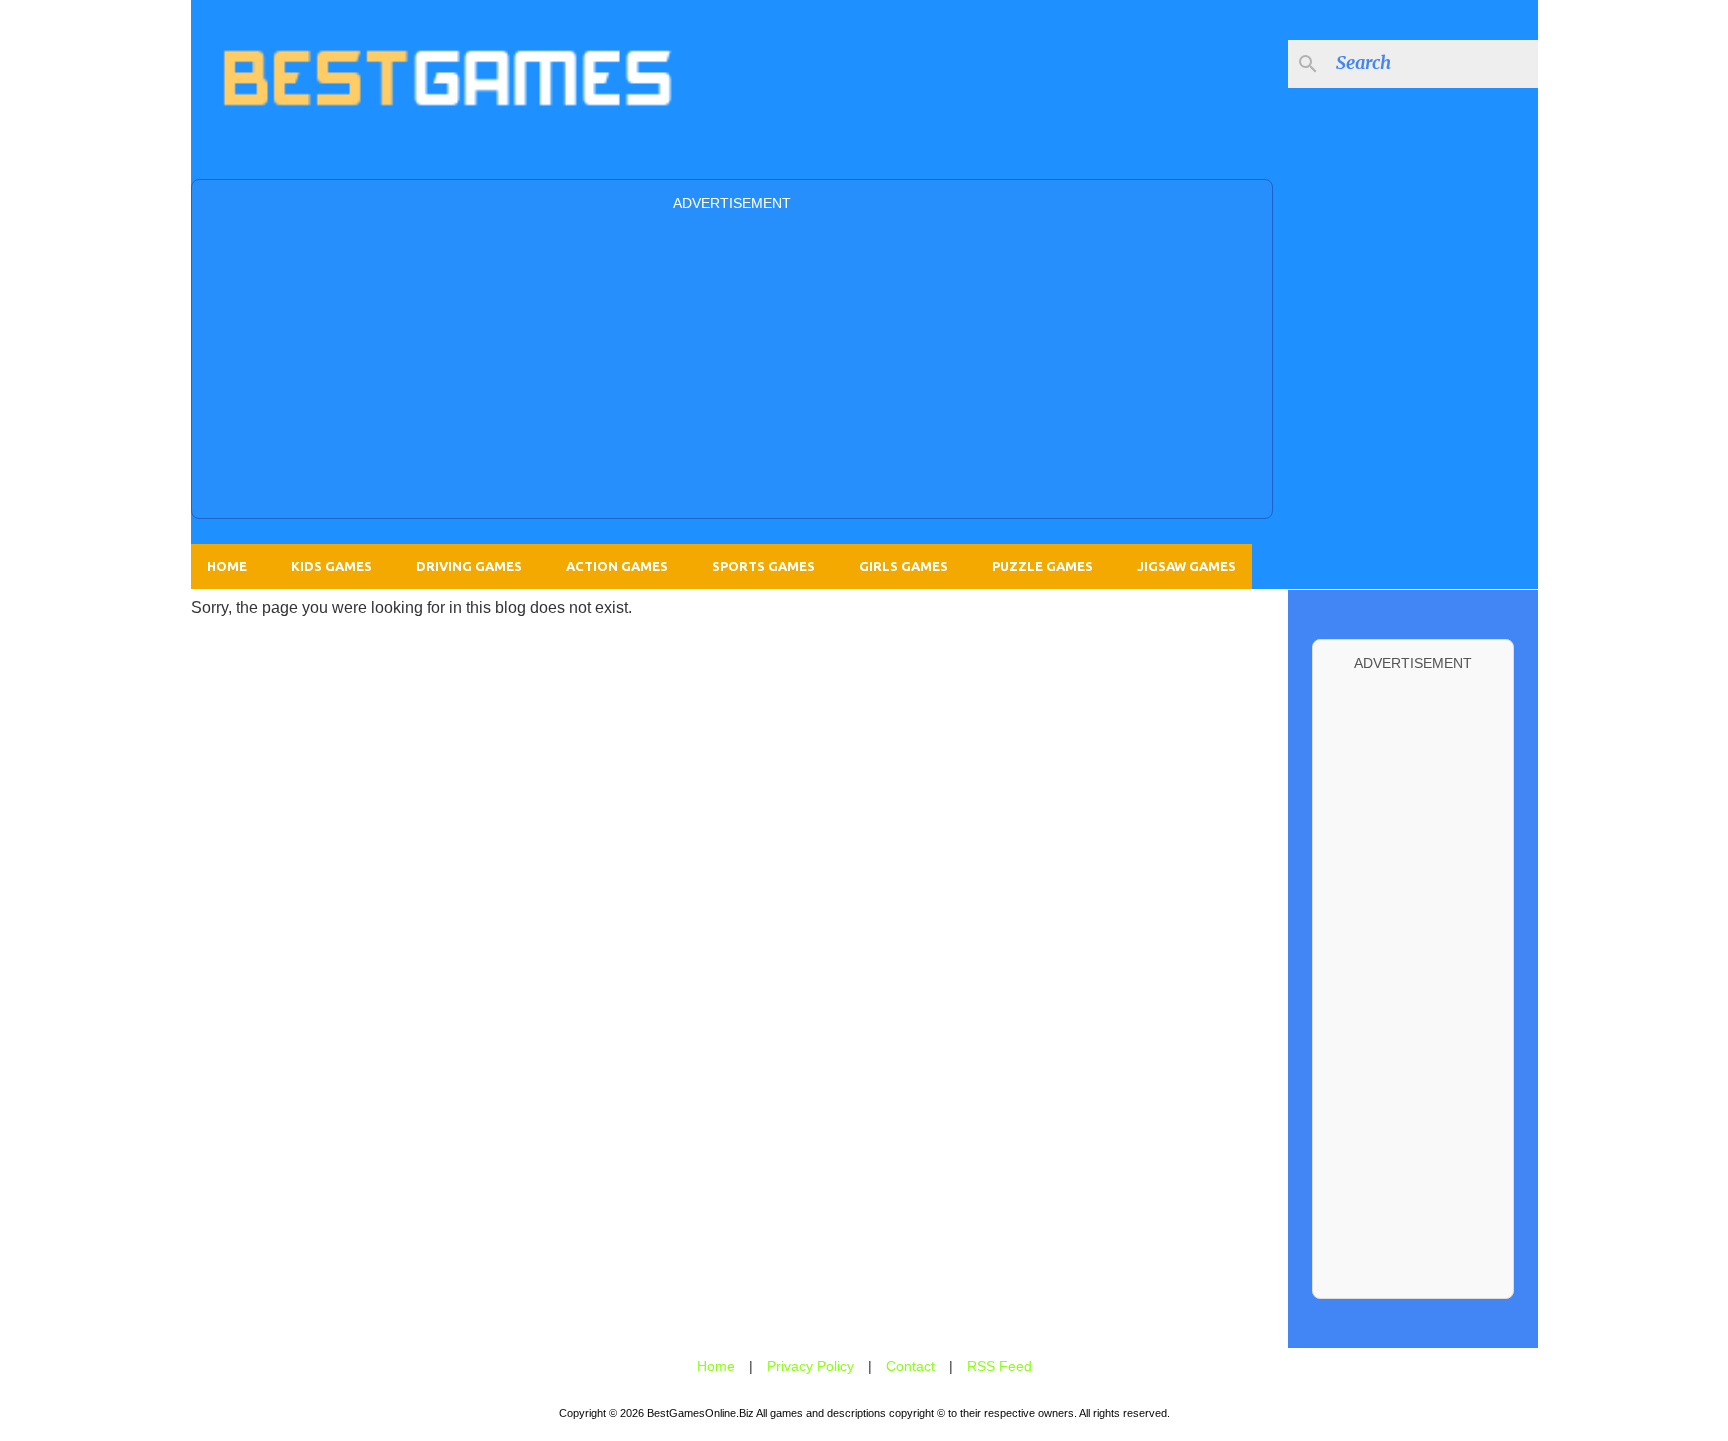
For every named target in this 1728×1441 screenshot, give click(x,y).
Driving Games (469, 566)
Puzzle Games (1042, 566)
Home (227, 566)
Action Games (617, 566)
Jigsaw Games (1186, 566)
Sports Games (763, 566)
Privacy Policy (810, 1366)
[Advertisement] (732, 363)
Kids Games (331, 566)
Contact (910, 1366)
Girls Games (903, 566)
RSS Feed (999, 1366)
